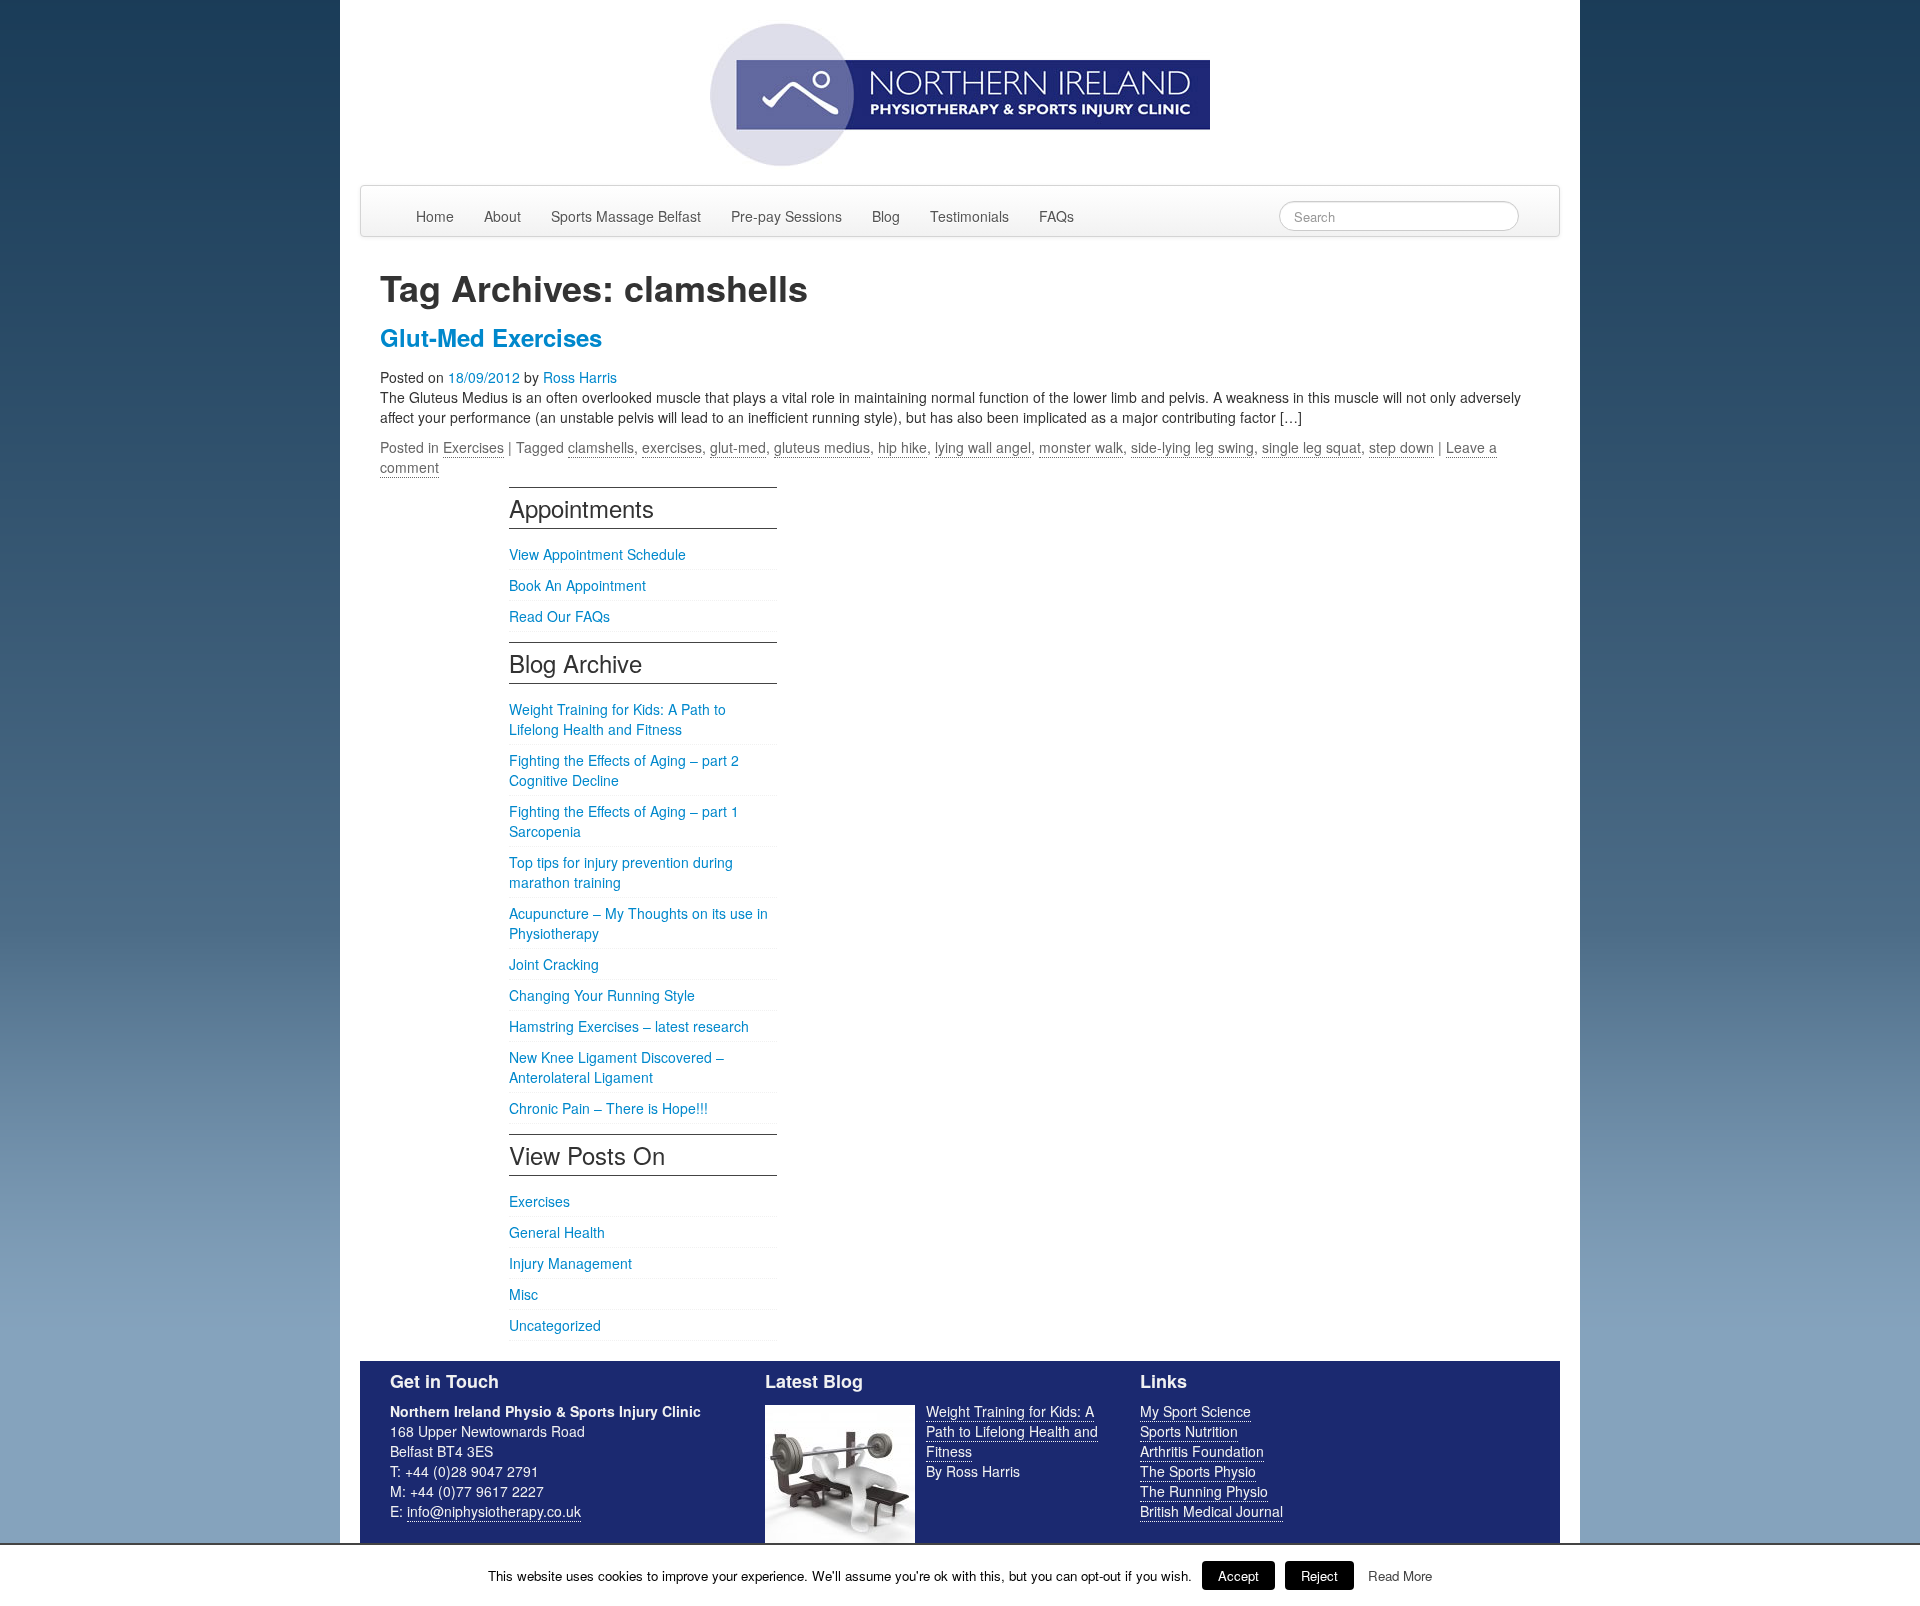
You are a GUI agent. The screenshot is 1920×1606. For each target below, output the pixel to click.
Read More (1400, 1575)
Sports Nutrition (1189, 1431)
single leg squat (1311, 447)
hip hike (902, 447)
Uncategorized (555, 1325)
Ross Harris (580, 377)
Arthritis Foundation (1202, 1451)
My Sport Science (1195, 1411)
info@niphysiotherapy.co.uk (494, 1511)
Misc (523, 1294)
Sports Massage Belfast (626, 216)
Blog (886, 216)
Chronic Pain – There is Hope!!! (608, 1108)
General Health (557, 1232)
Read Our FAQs (559, 616)
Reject (1319, 1575)
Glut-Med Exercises (491, 337)
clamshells (601, 447)
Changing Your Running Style (602, 995)
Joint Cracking (554, 964)
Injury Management (570, 1263)
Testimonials (969, 216)
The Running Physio (1204, 1491)
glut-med (738, 447)
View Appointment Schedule (597, 554)
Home (435, 216)
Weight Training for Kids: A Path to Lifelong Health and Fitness (617, 719)
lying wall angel (983, 447)
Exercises (473, 447)
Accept (1238, 1575)
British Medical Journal (1211, 1511)
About (502, 216)
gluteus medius (822, 447)
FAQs (1056, 216)
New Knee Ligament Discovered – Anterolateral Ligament (616, 1067)
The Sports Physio (1198, 1471)
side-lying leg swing (1192, 447)
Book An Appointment (577, 585)
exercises (672, 447)
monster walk (1081, 447)
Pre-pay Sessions (786, 216)
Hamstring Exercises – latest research (629, 1026)
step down (1401, 447)
